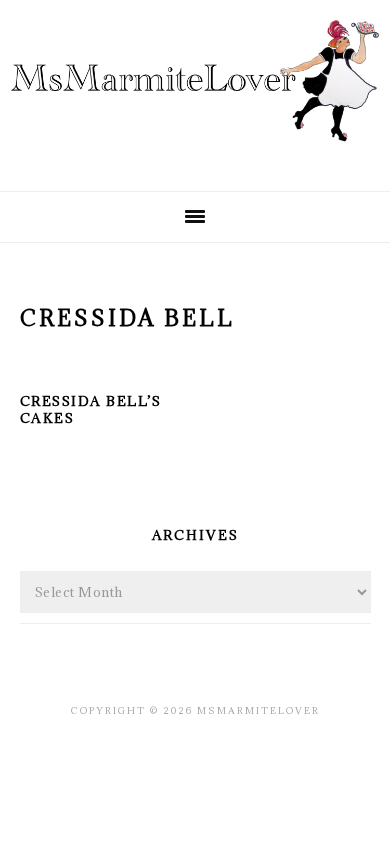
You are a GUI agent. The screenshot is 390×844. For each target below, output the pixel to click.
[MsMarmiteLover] (195, 157)
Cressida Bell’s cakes (91, 409)
